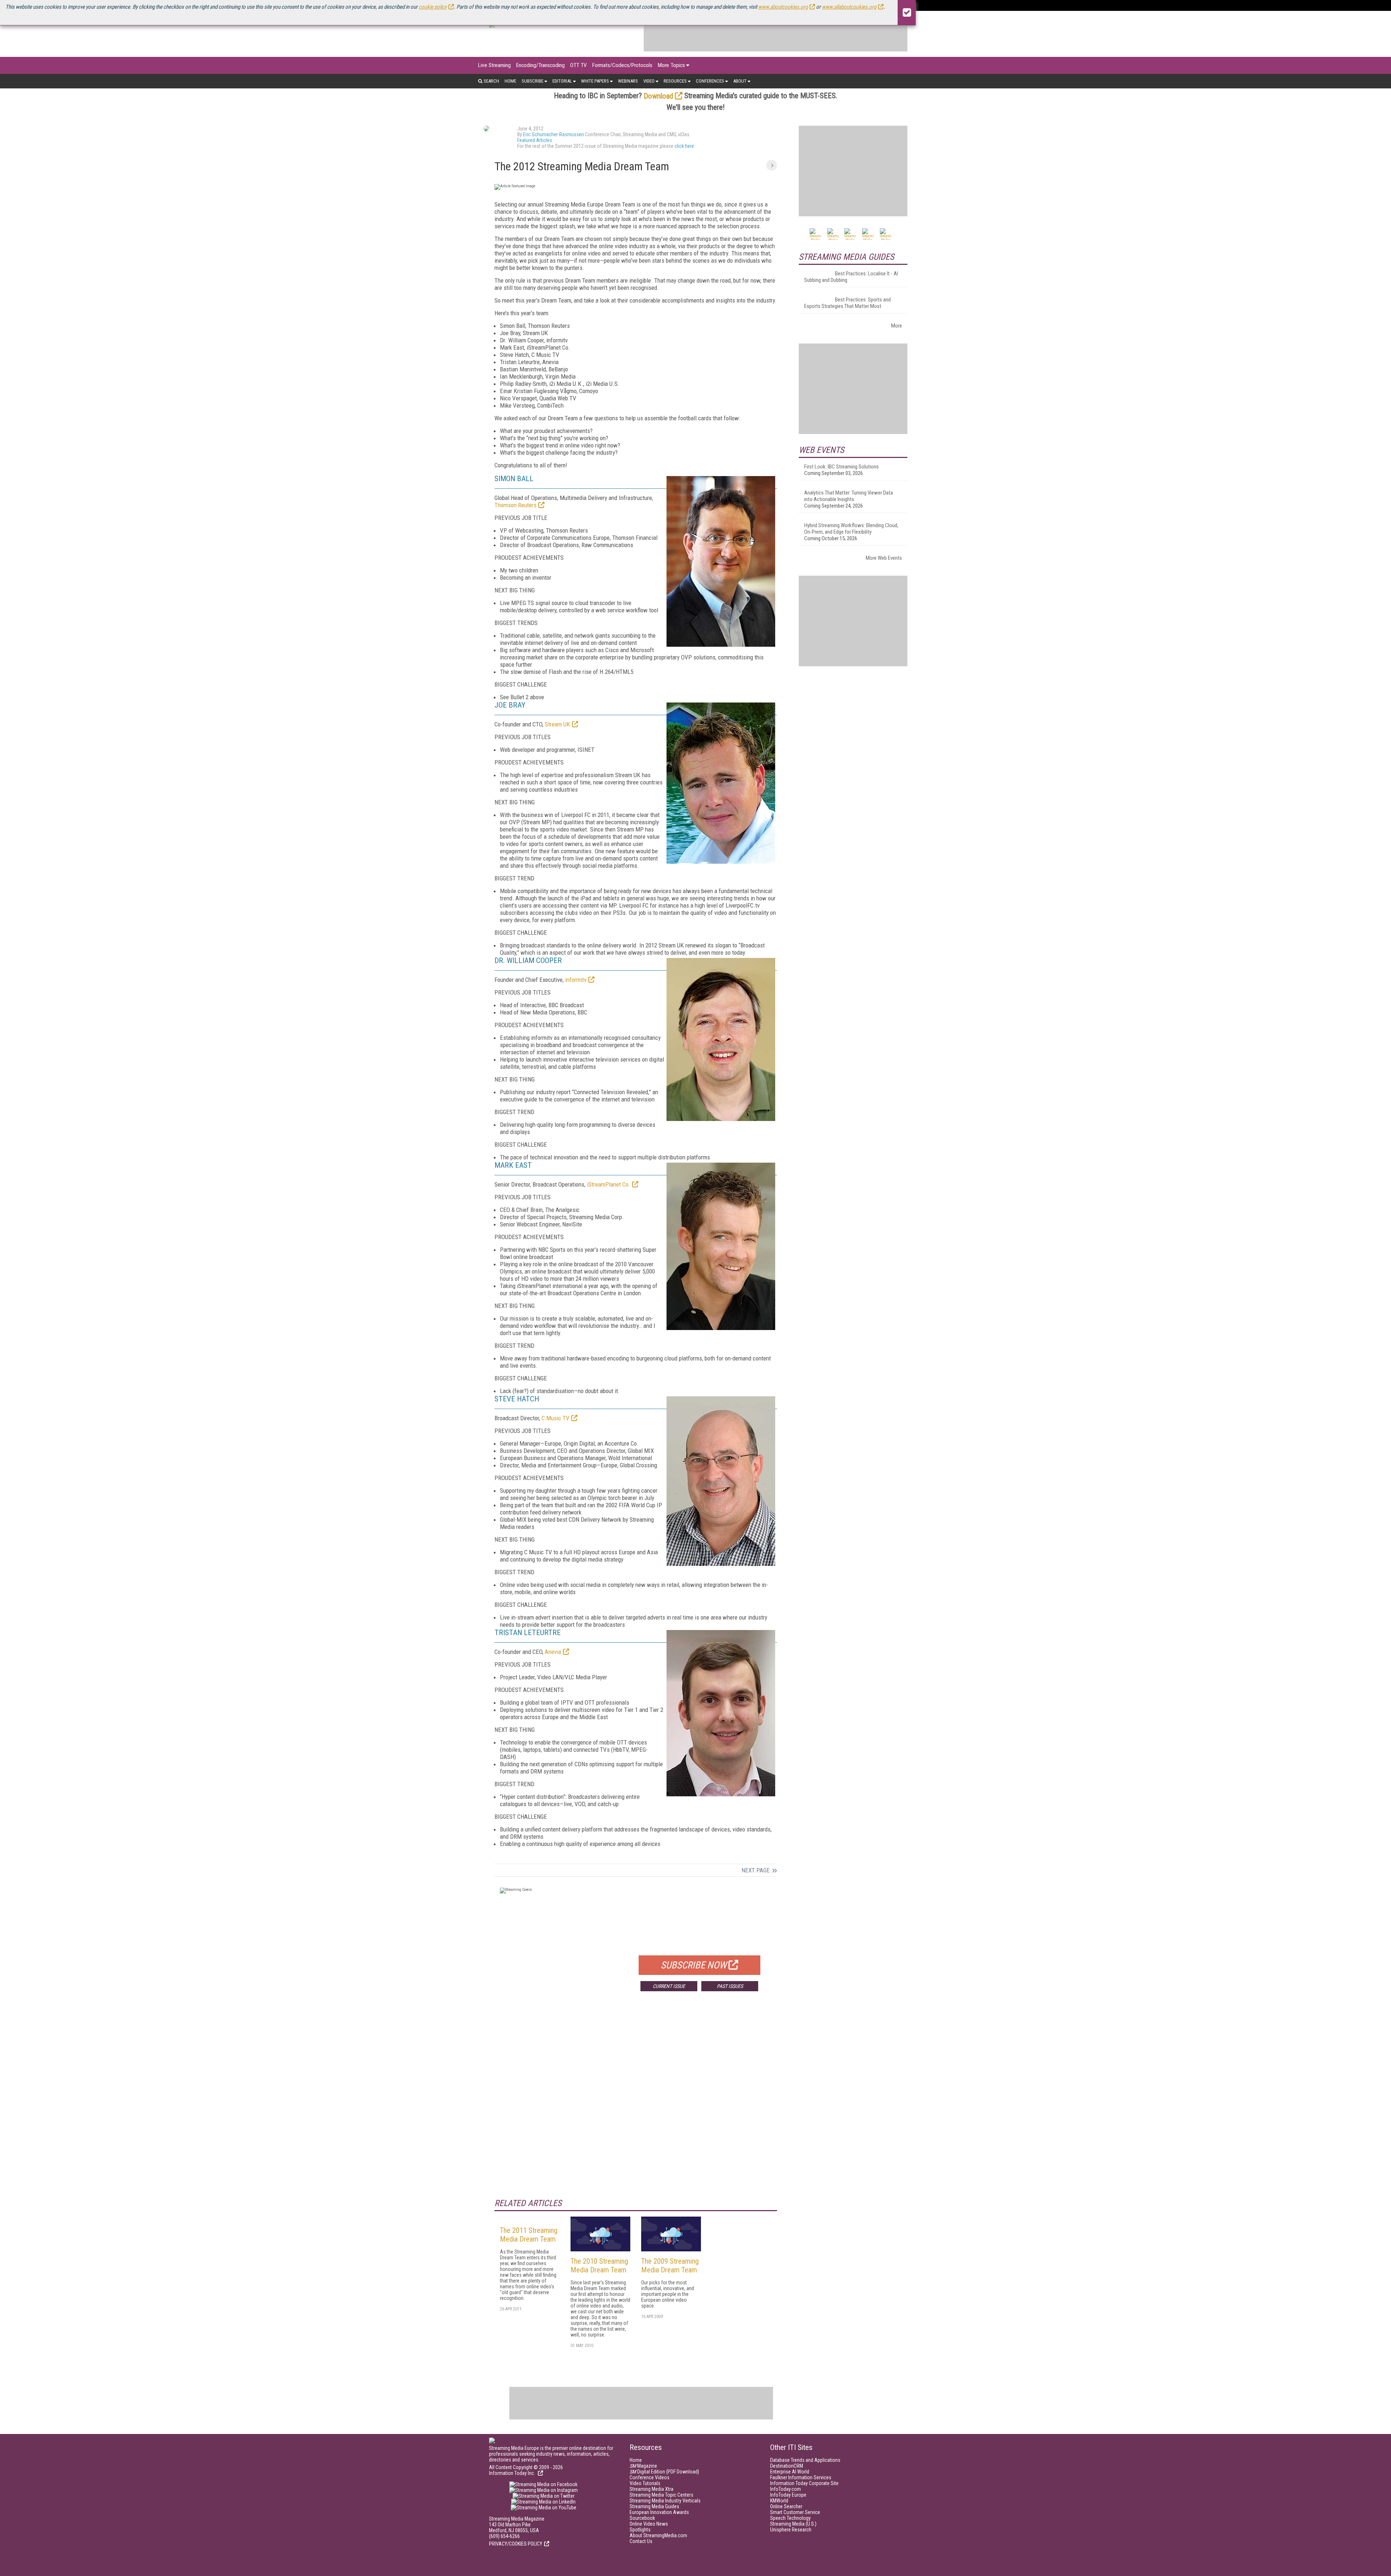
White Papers (595, 81)
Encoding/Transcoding (540, 65)
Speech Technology (790, 2518)
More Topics (671, 65)
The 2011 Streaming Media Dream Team (529, 2235)
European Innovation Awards (659, 2512)
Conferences (710, 81)
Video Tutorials (645, 2483)
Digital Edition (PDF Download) (664, 2472)
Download (658, 96)
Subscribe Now (694, 1965)
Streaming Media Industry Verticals (665, 2501)
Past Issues (730, 1986)
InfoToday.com (786, 2489)
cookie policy (433, 7)
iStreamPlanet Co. (609, 1184)
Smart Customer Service (795, 2512)
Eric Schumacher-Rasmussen (554, 134)
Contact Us (641, 2541)
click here (684, 146)
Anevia (553, 1652)
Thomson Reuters (515, 505)
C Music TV (555, 1418)
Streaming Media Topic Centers (661, 2495)
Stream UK (557, 724)
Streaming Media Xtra (651, 2489)
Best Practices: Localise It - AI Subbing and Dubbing (851, 277)
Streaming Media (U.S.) (793, 2524)
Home (510, 81)
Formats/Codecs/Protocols (622, 65)
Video (649, 81)
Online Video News (649, 2524)
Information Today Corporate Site (804, 2483)
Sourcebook (642, 2518)
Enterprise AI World (790, 2472)
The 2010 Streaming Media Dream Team (599, 2266)
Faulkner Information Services (801, 2477)
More (897, 326)
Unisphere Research (791, 2530)
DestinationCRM (787, 2466)
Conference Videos (649, 2477)
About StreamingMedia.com (658, 2535)
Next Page (756, 1870)
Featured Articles (535, 140)
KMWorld (779, 2501)
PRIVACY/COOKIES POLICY (516, 2544)
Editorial (562, 81)
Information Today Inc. (513, 2473)
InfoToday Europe (788, 2495)
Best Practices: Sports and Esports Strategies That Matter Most (847, 303)
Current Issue (669, 1986)
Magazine (643, 2466)
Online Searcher (786, 2506)
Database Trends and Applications (805, 2460)
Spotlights (640, 2530)
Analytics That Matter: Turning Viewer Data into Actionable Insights (849, 496)
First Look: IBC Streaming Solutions (841, 467)
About (740, 81)
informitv (576, 980)
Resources (675, 81)
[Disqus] (636, 2104)
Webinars (628, 81)
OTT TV (578, 65)
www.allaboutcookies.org (849, 7)
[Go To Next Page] (772, 165)
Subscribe (532, 81)
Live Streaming (494, 65)
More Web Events (884, 558)
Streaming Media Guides (654, 2506)
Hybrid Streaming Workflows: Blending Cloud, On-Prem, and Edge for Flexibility (851, 529)
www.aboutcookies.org (783, 7)
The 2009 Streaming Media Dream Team (670, 2266)
